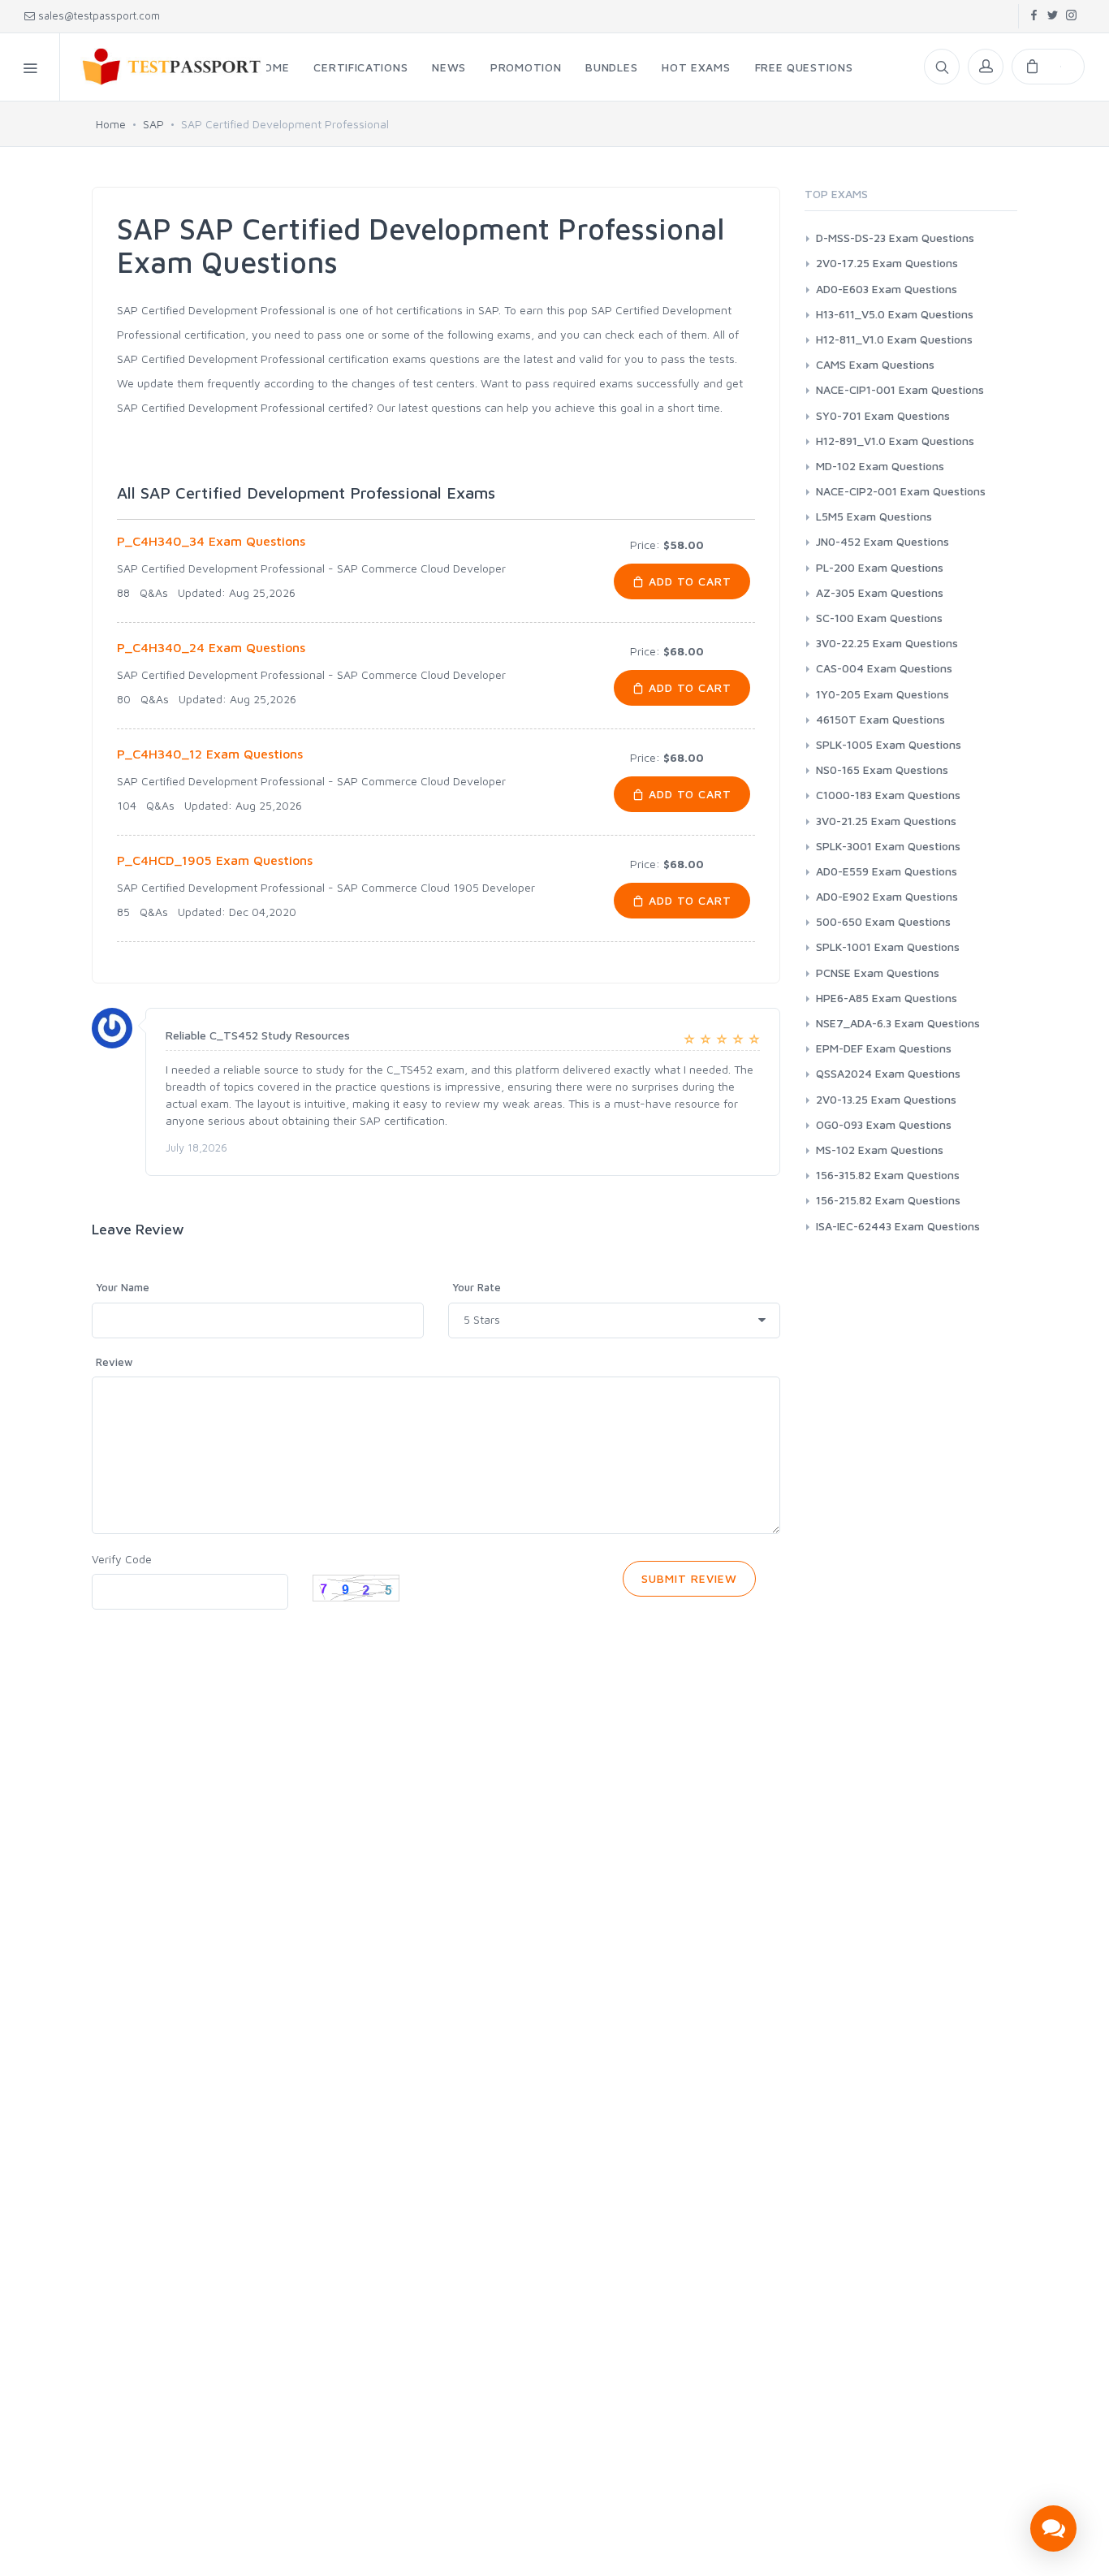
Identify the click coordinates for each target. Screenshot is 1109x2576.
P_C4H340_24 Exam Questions (211, 647)
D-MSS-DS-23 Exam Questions (895, 238)
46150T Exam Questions (880, 719)
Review (114, 1362)
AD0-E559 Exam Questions (887, 871)
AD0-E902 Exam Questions (887, 896)
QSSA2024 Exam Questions (888, 1073)
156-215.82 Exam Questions (888, 1200)
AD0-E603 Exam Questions (887, 289)
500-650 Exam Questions (883, 921)
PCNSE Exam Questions (878, 972)
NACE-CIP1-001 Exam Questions (900, 389)
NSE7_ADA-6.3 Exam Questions (898, 1023)
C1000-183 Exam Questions (888, 795)
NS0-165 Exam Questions (882, 769)
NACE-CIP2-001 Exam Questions (901, 491)
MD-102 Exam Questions (880, 466)
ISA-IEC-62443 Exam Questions (898, 1226)
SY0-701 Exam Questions (883, 415)
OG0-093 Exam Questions (884, 1124)
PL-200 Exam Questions (880, 567)
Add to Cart (688, 581)
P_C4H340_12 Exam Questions (210, 754)
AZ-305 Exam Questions (880, 592)
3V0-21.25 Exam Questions (886, 821)
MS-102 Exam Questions (880, 1150)
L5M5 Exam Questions (874, 516)
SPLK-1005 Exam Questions (889, 744)
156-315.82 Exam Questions (888, 1175)
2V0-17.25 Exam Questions (887, 263)
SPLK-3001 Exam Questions (888, 846)
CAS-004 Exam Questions (884, 668)
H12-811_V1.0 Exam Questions (894, 339)
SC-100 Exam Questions (879, 618)
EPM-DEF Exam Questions (884, 1048)
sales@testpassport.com (99, 15)
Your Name (123, 1287)
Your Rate (477, 1287)
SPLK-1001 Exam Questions (888, 947)
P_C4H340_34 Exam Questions (211, 541)
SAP (153, 124)
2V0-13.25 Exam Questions (886, 1099)
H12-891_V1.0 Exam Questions (895, 441)
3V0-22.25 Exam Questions (887, 643)
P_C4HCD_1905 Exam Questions (215, 860)
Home (111, 124)
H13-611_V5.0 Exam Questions (895, 314)
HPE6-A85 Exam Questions (887, 998)
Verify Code (122, 1559)
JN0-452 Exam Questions (882, 541)
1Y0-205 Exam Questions (882, 694)
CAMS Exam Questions (875, 364)
